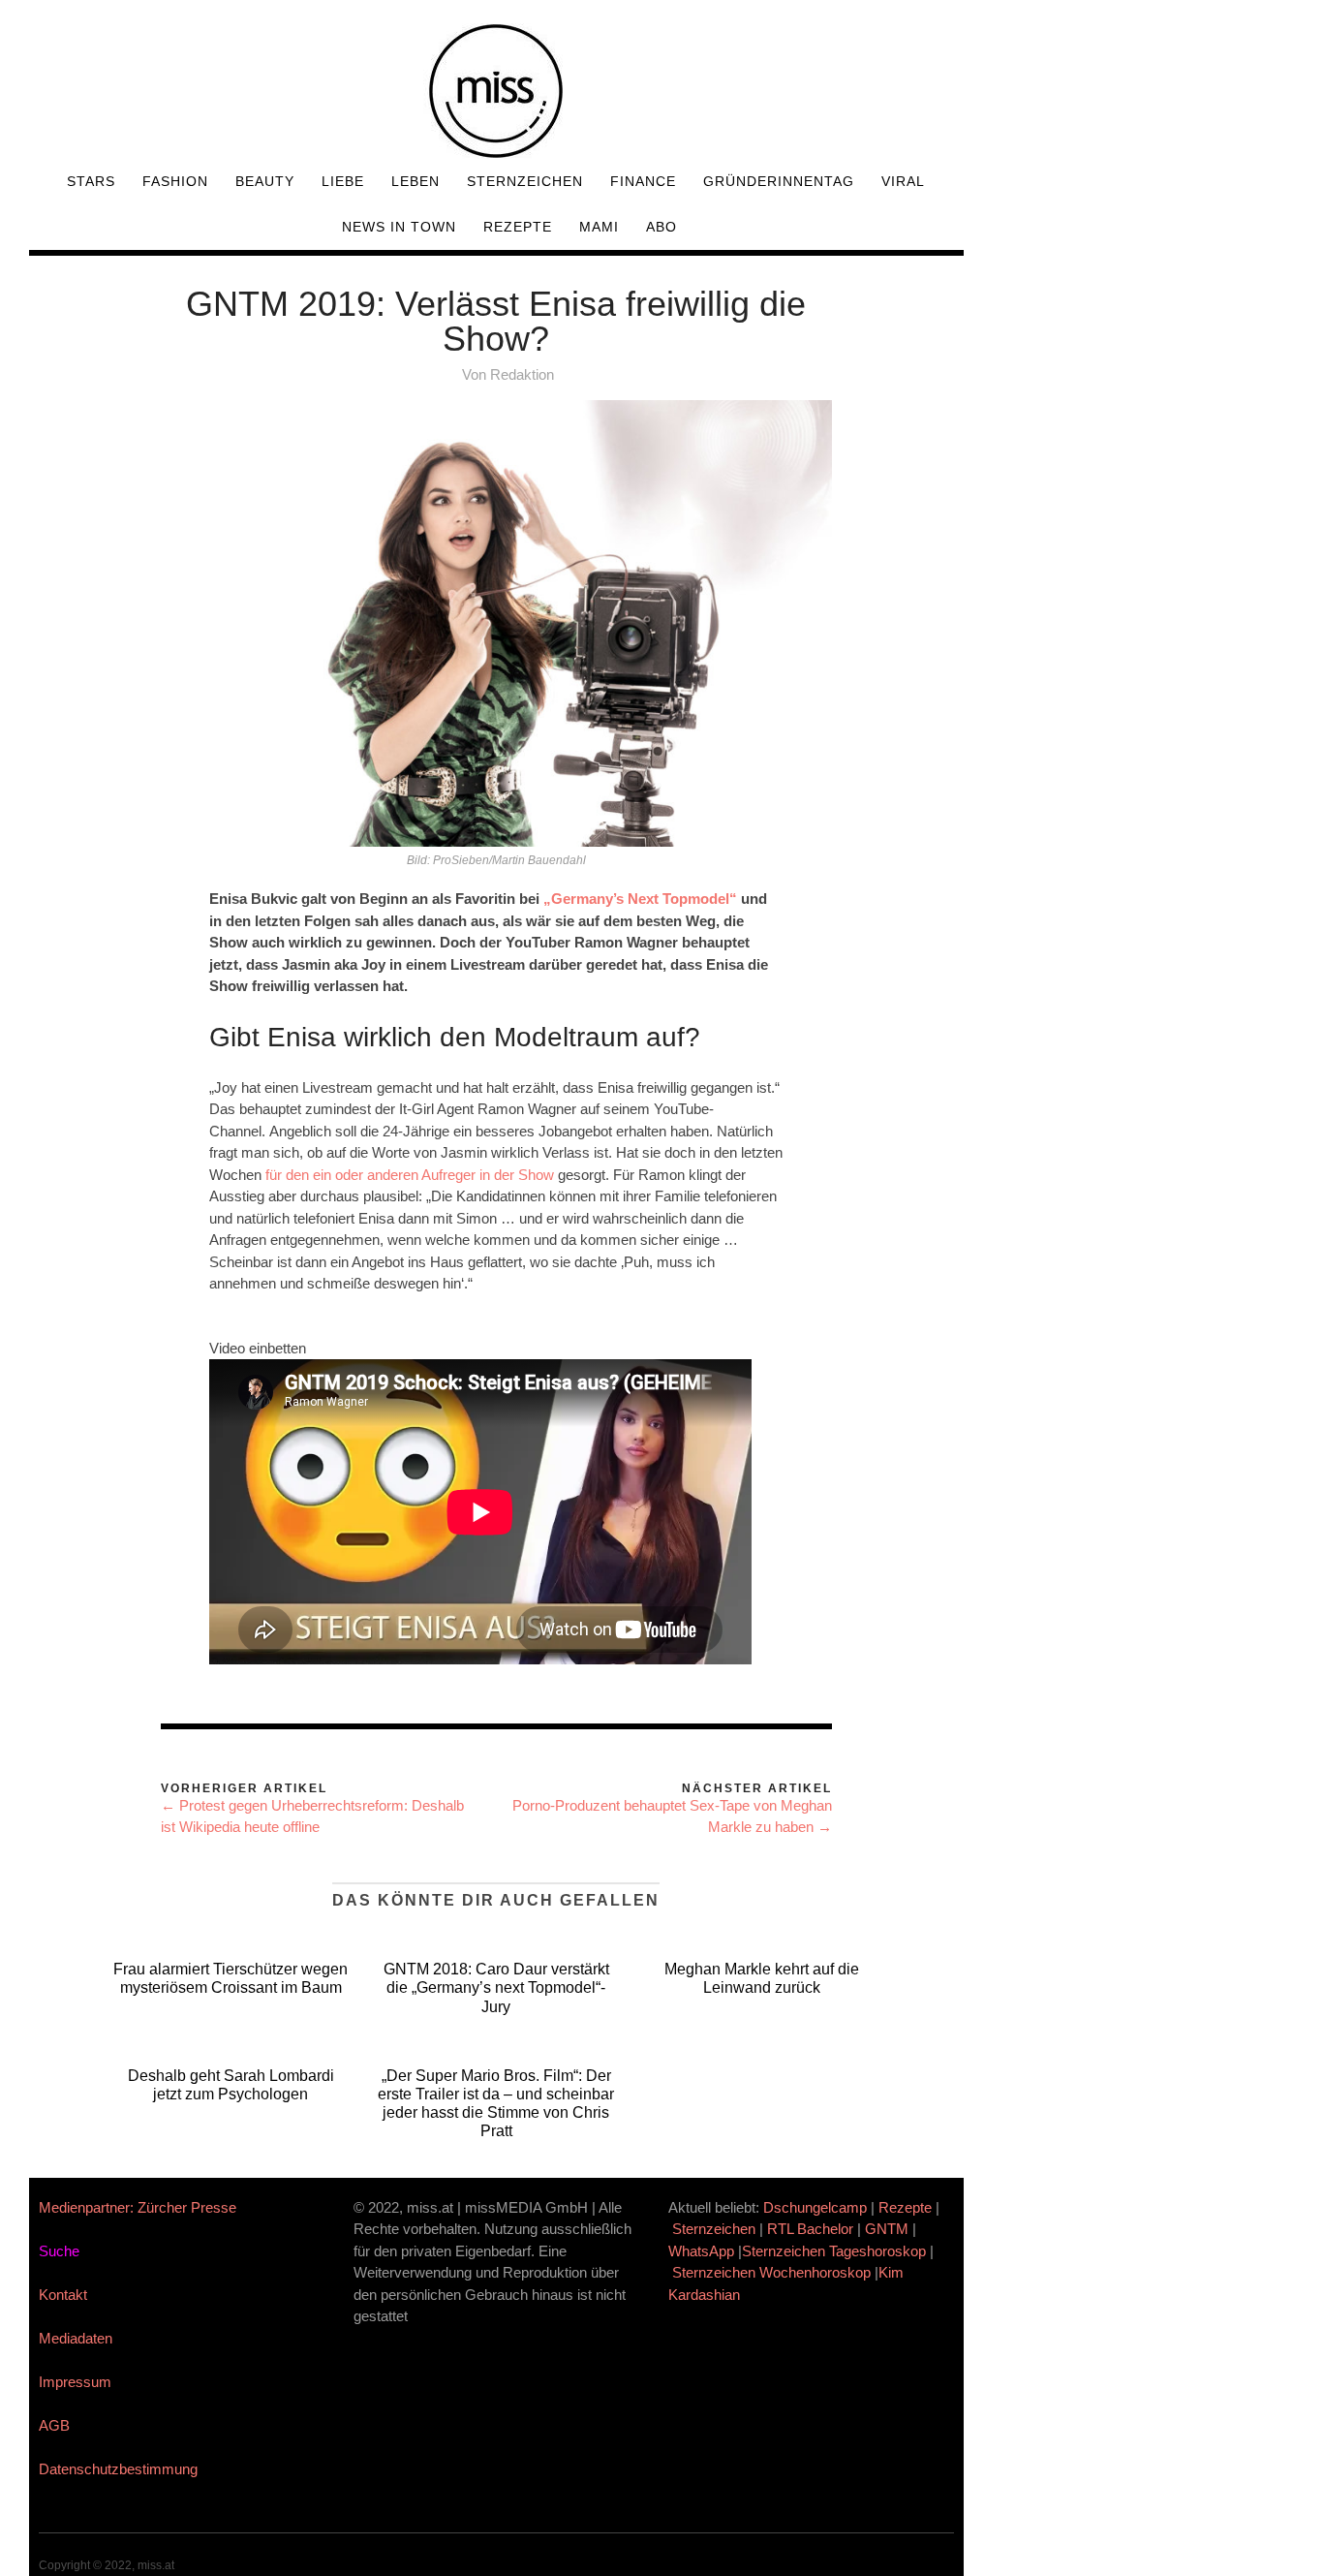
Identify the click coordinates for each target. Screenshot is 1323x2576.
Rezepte (518, 227)
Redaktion (522, 374)
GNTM (887, 2229)
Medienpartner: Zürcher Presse (138, 2207)
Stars (91, 181)
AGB (54, 2425)
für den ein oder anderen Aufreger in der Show (410, 1175)
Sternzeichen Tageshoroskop (834, 2251)
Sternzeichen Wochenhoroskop (771, 2272)
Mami (599, 227)
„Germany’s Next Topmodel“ (640, 899)
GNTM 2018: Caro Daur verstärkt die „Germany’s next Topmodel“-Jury (496, 1987)
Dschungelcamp (815, 2207)
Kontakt (63, 2295)
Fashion (175, 181)
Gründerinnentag (779, 181)
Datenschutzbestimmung (118, 2469)
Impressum (75, 2382)
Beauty (265, 181)
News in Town (399, 227)
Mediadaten (76, 2338)
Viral (903, 181)
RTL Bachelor (810, 2229)
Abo (661, 227)
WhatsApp (701, 2251)
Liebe (343, 181)
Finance (643, 181)
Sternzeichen (525, 181)
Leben (415, 181)
